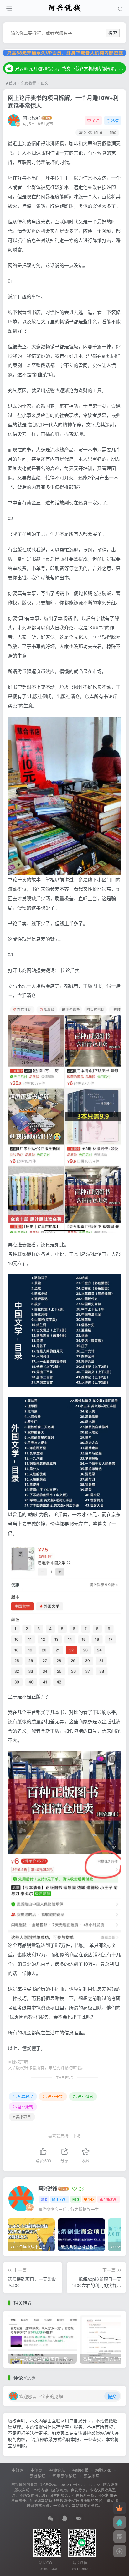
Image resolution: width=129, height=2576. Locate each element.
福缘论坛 (57, 2470)
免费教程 (28, 83)
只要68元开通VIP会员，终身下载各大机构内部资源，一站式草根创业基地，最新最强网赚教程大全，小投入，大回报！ (70, 68)
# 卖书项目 (22, 2117)
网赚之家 (103, 2470)
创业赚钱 (25, 2107)
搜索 (113, 33)
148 (91, 2199)
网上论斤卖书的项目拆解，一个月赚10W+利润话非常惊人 (63, 102)
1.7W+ (62, 2199)
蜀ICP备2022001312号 (58, 2484)
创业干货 (55, 2096)
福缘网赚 (80, 2470)
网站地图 (91, 2476)
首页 (12, 83)
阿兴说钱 (32, 118)
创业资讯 (85, 2096)
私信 (115, 120)
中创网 (36, 2470)
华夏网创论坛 (64, 2476)
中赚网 (18, 2470)
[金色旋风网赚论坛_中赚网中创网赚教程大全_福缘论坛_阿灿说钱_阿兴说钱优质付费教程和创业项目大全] (65, 7)
